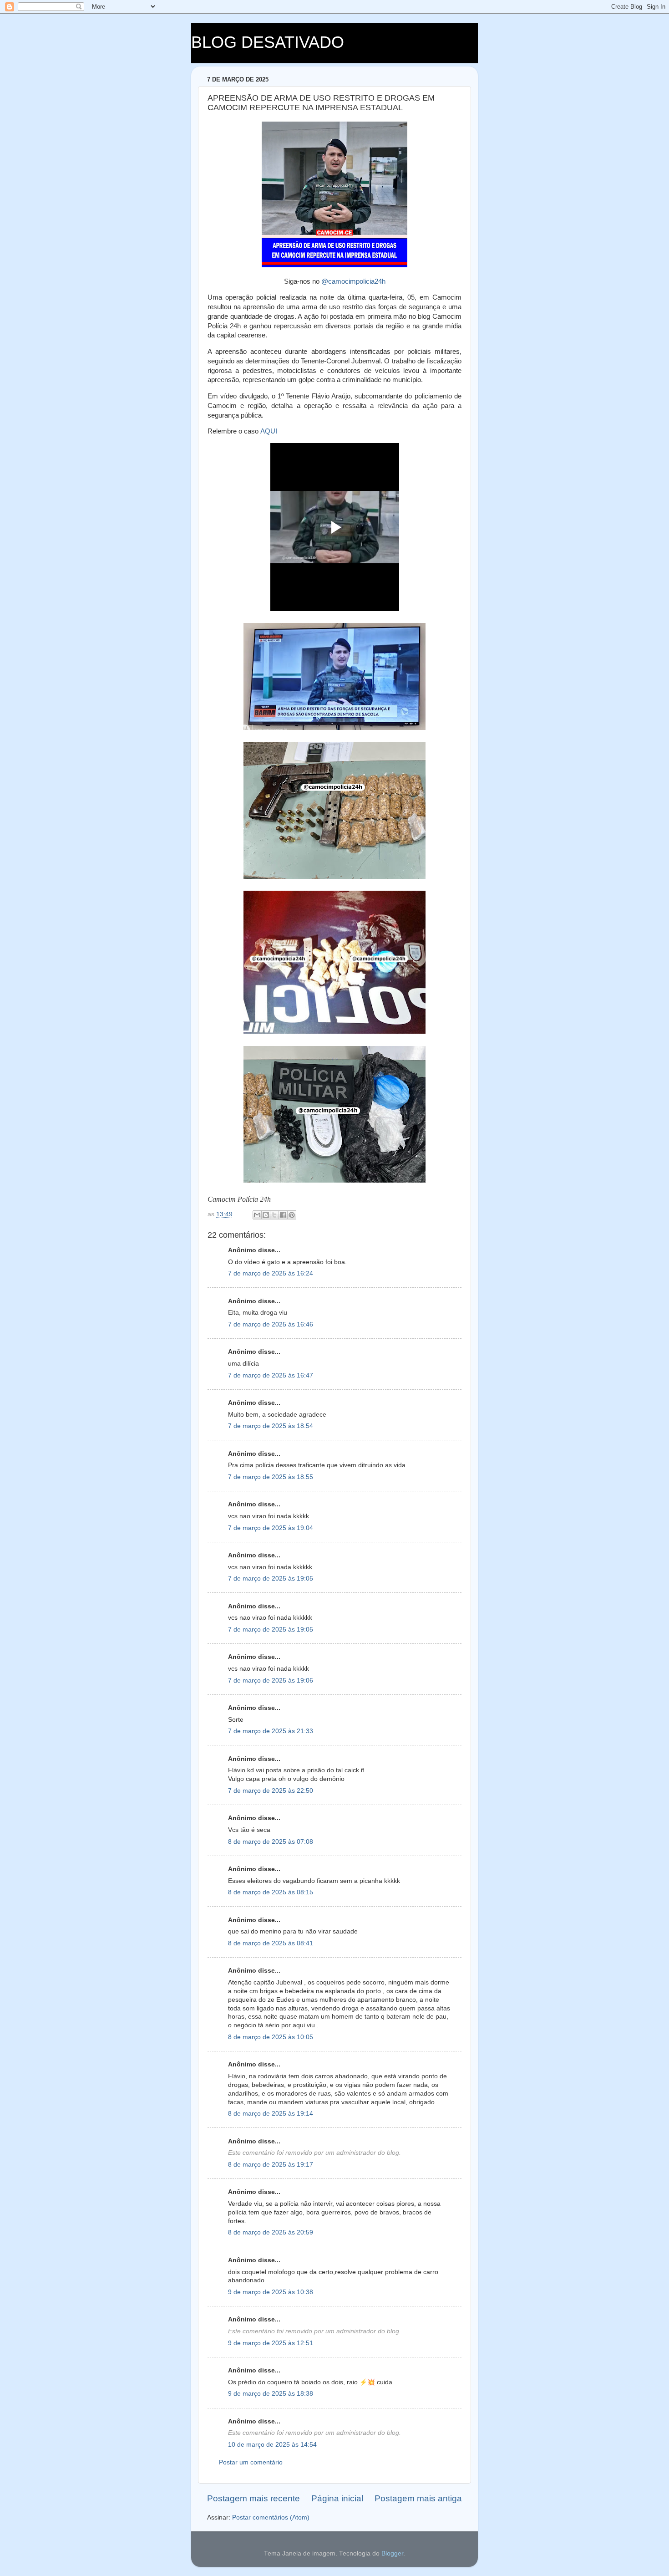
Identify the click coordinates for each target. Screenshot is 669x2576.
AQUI (269, 431)
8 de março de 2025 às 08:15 (271, 1892)
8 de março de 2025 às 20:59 (271, 2232)
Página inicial (337, 2498)
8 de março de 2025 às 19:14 (271, 2114)
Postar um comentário (251, 2462)
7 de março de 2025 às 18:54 (271, 1426)
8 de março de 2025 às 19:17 (271, 2165)
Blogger (392, 2553)
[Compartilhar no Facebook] (283, 1215)
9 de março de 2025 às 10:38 (271, 2292)
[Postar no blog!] (266, 1215)
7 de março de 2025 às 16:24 (271, 1273)
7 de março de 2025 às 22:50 (271, 1791)
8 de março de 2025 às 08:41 (271, 1943)
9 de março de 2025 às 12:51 (271, 2343)
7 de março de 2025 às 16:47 (271, 1375)
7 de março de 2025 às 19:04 (271, 1528)
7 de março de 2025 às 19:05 (271, 1579)
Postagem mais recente (253, 2498)
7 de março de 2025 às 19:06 (271, 1681)
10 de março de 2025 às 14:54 (272, 2445)
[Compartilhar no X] (274, 1215)
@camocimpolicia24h (353, 281)
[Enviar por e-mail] (257, 1215)
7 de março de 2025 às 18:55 (271, 1477)
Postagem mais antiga (418, 2498)
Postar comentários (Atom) (271, 2517)
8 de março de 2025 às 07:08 (271, 1842)
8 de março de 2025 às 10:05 (271, 2037)
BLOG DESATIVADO (268, 42)
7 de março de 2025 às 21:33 (271, 1731)
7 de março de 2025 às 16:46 (271, 1324)
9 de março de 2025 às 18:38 (271, 2394)
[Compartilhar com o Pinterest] (292, 1215)
